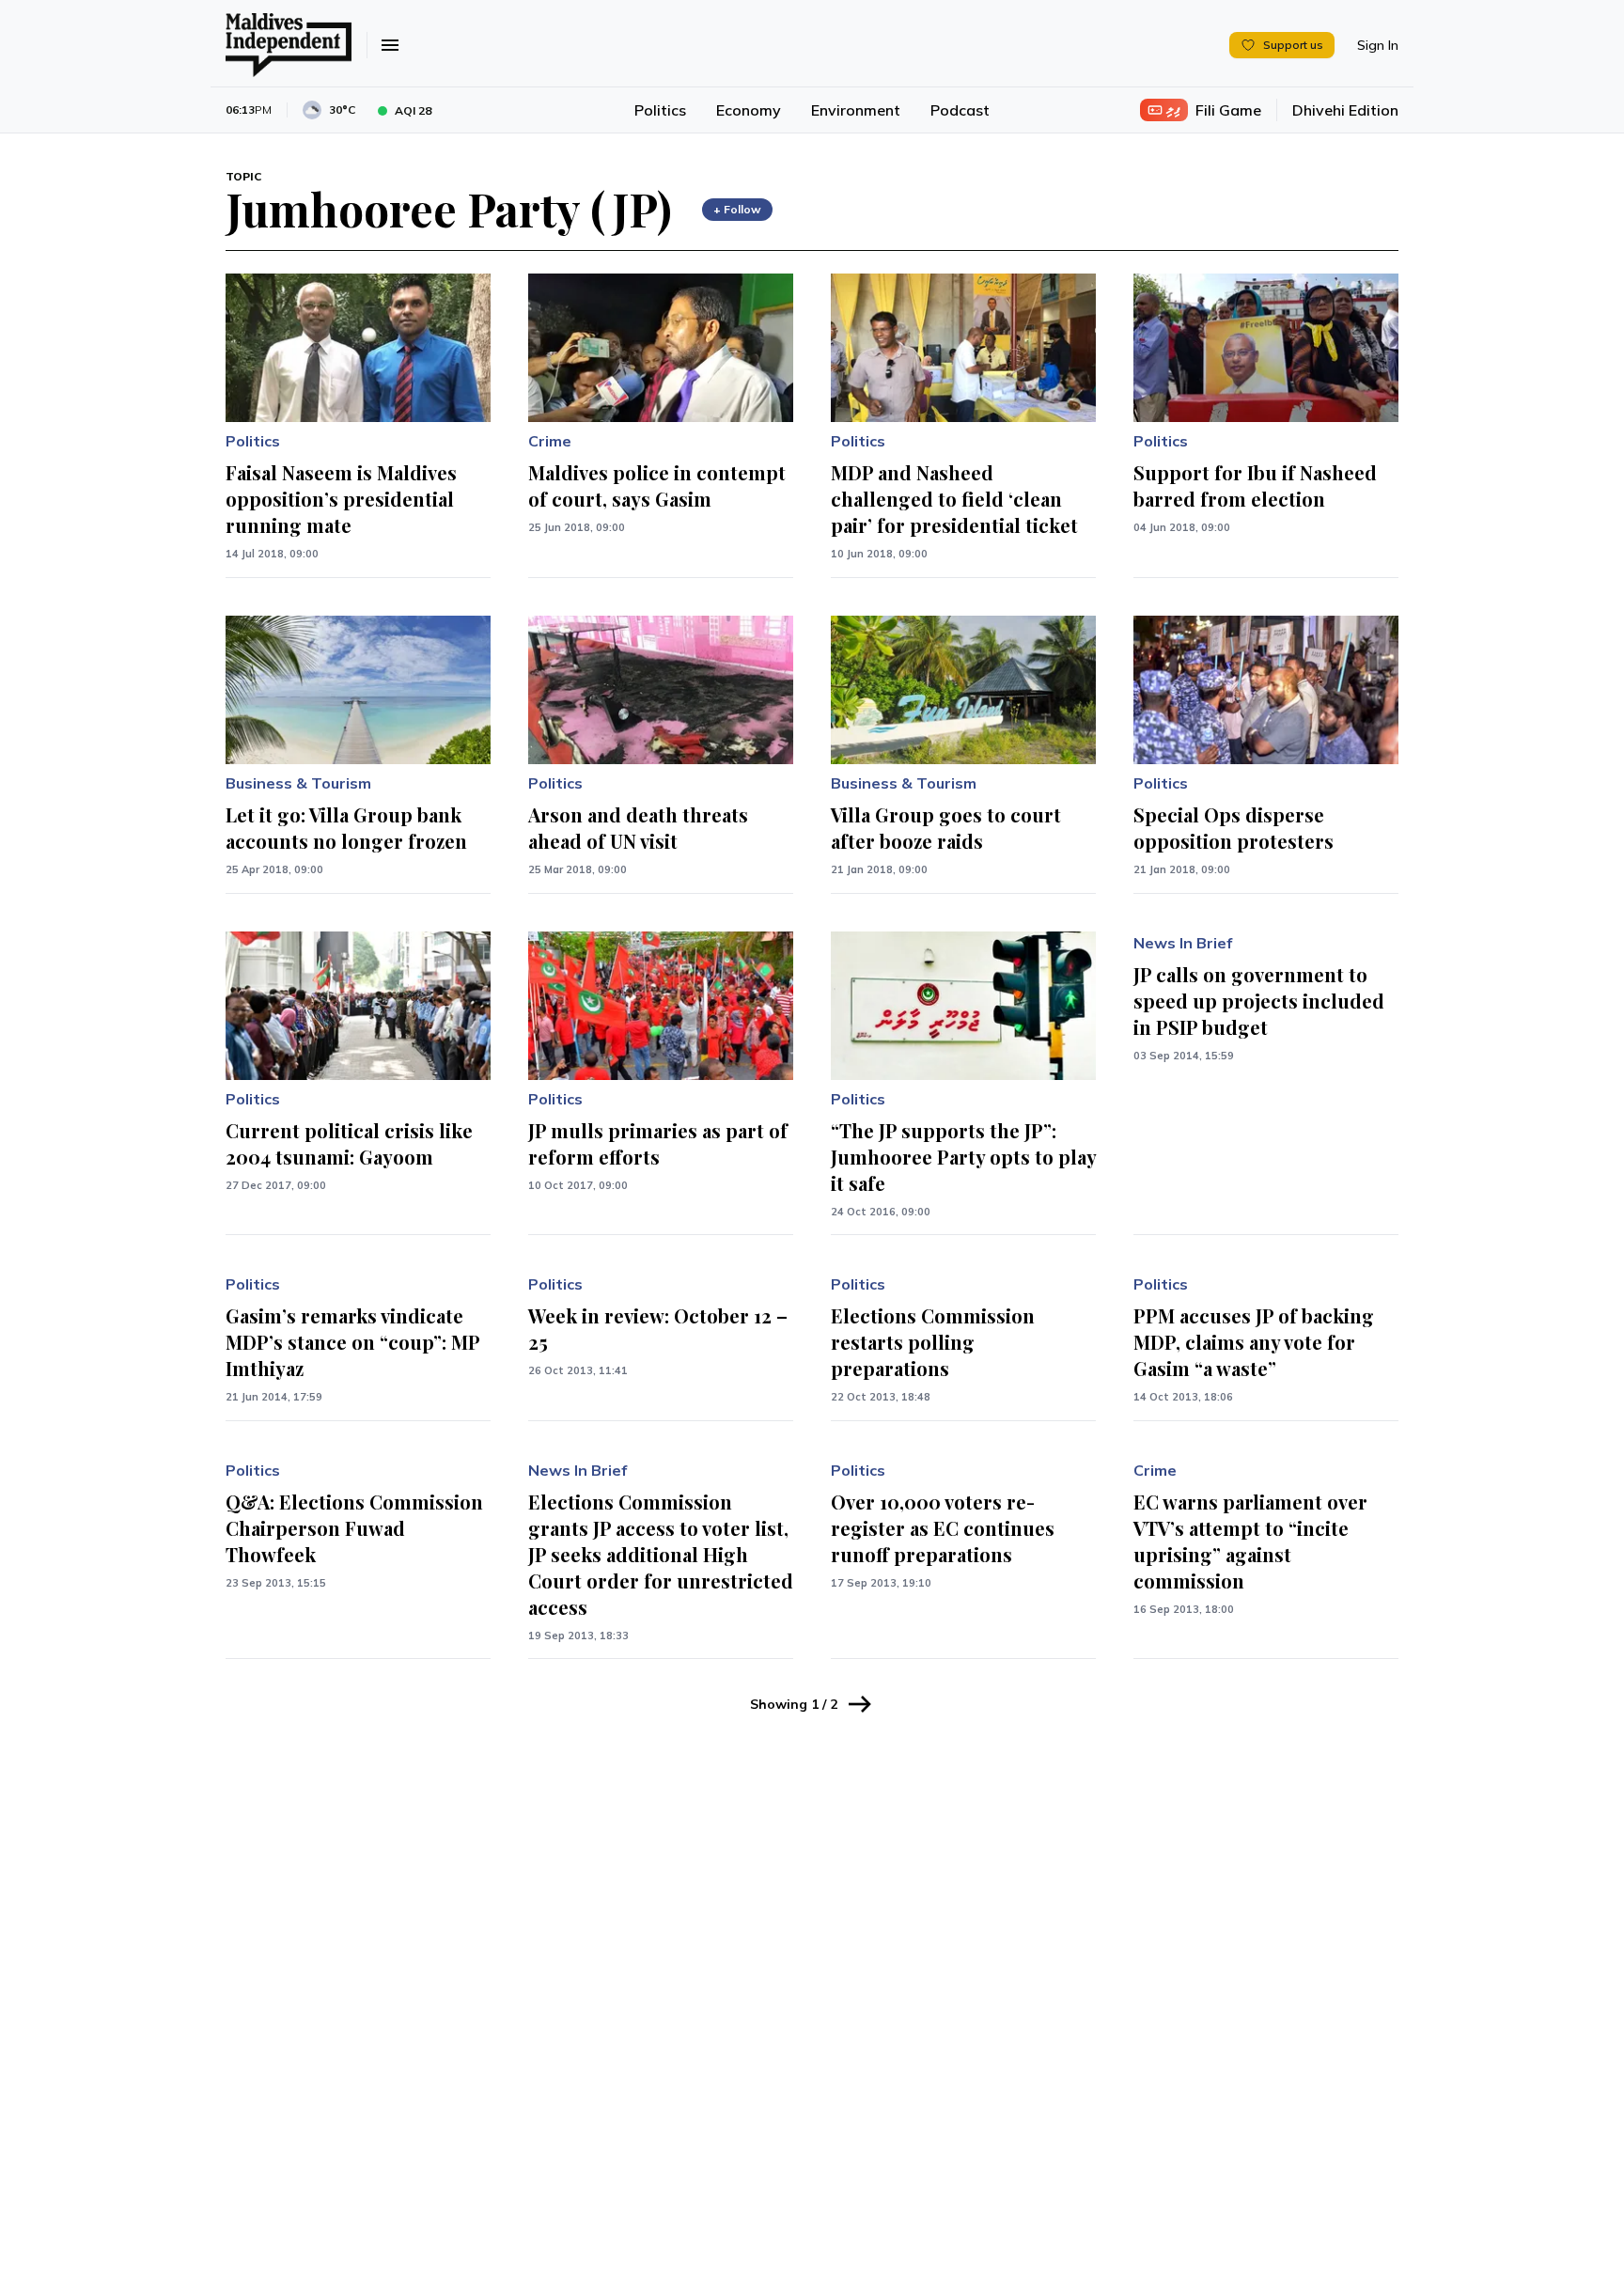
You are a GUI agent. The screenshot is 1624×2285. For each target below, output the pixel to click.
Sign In (1378, 45)
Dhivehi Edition (1345, 110)
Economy (749, 110)
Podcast (960, 110)
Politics (660, 110)
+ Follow (737, 209)
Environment (856, 110)
